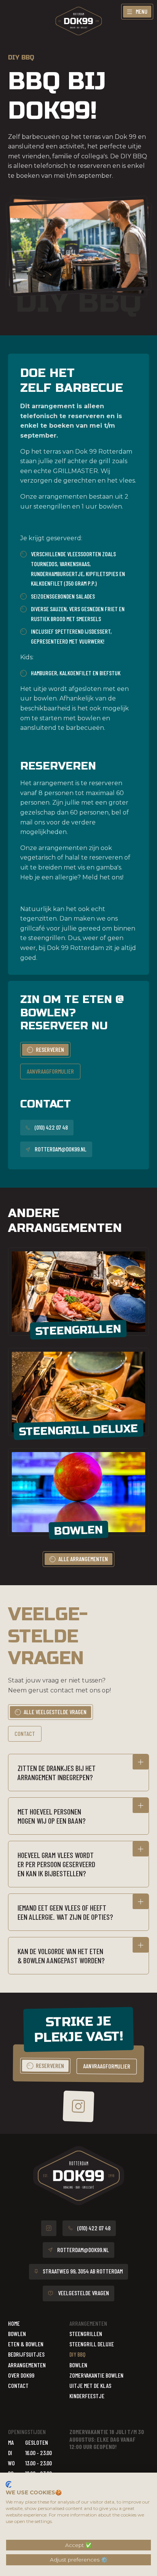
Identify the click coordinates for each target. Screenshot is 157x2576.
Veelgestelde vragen (83, 2293)
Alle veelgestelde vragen (55, 1712)
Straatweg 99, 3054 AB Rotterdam (83, 2271)
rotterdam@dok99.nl (61, 1149)
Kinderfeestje (87, 2396)
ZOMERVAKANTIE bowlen (96, 2375)
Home (14, 2323)
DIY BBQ (77, 2354)
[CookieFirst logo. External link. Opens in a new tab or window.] (9, 2484)
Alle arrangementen (83, 1559)
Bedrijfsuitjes (26, 2354)
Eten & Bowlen (26, 2344)
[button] (79, 1773)
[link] (45, 1050)
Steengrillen (86, 2334)
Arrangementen (27, 2365)
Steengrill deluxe (92, 2344)
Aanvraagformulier (50, 1071)
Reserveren (50, 1049)
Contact (25, 1733)
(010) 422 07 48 (51, 1127)
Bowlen (17, 2334)
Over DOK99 (21, 2375)
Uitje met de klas (90, 2385)
